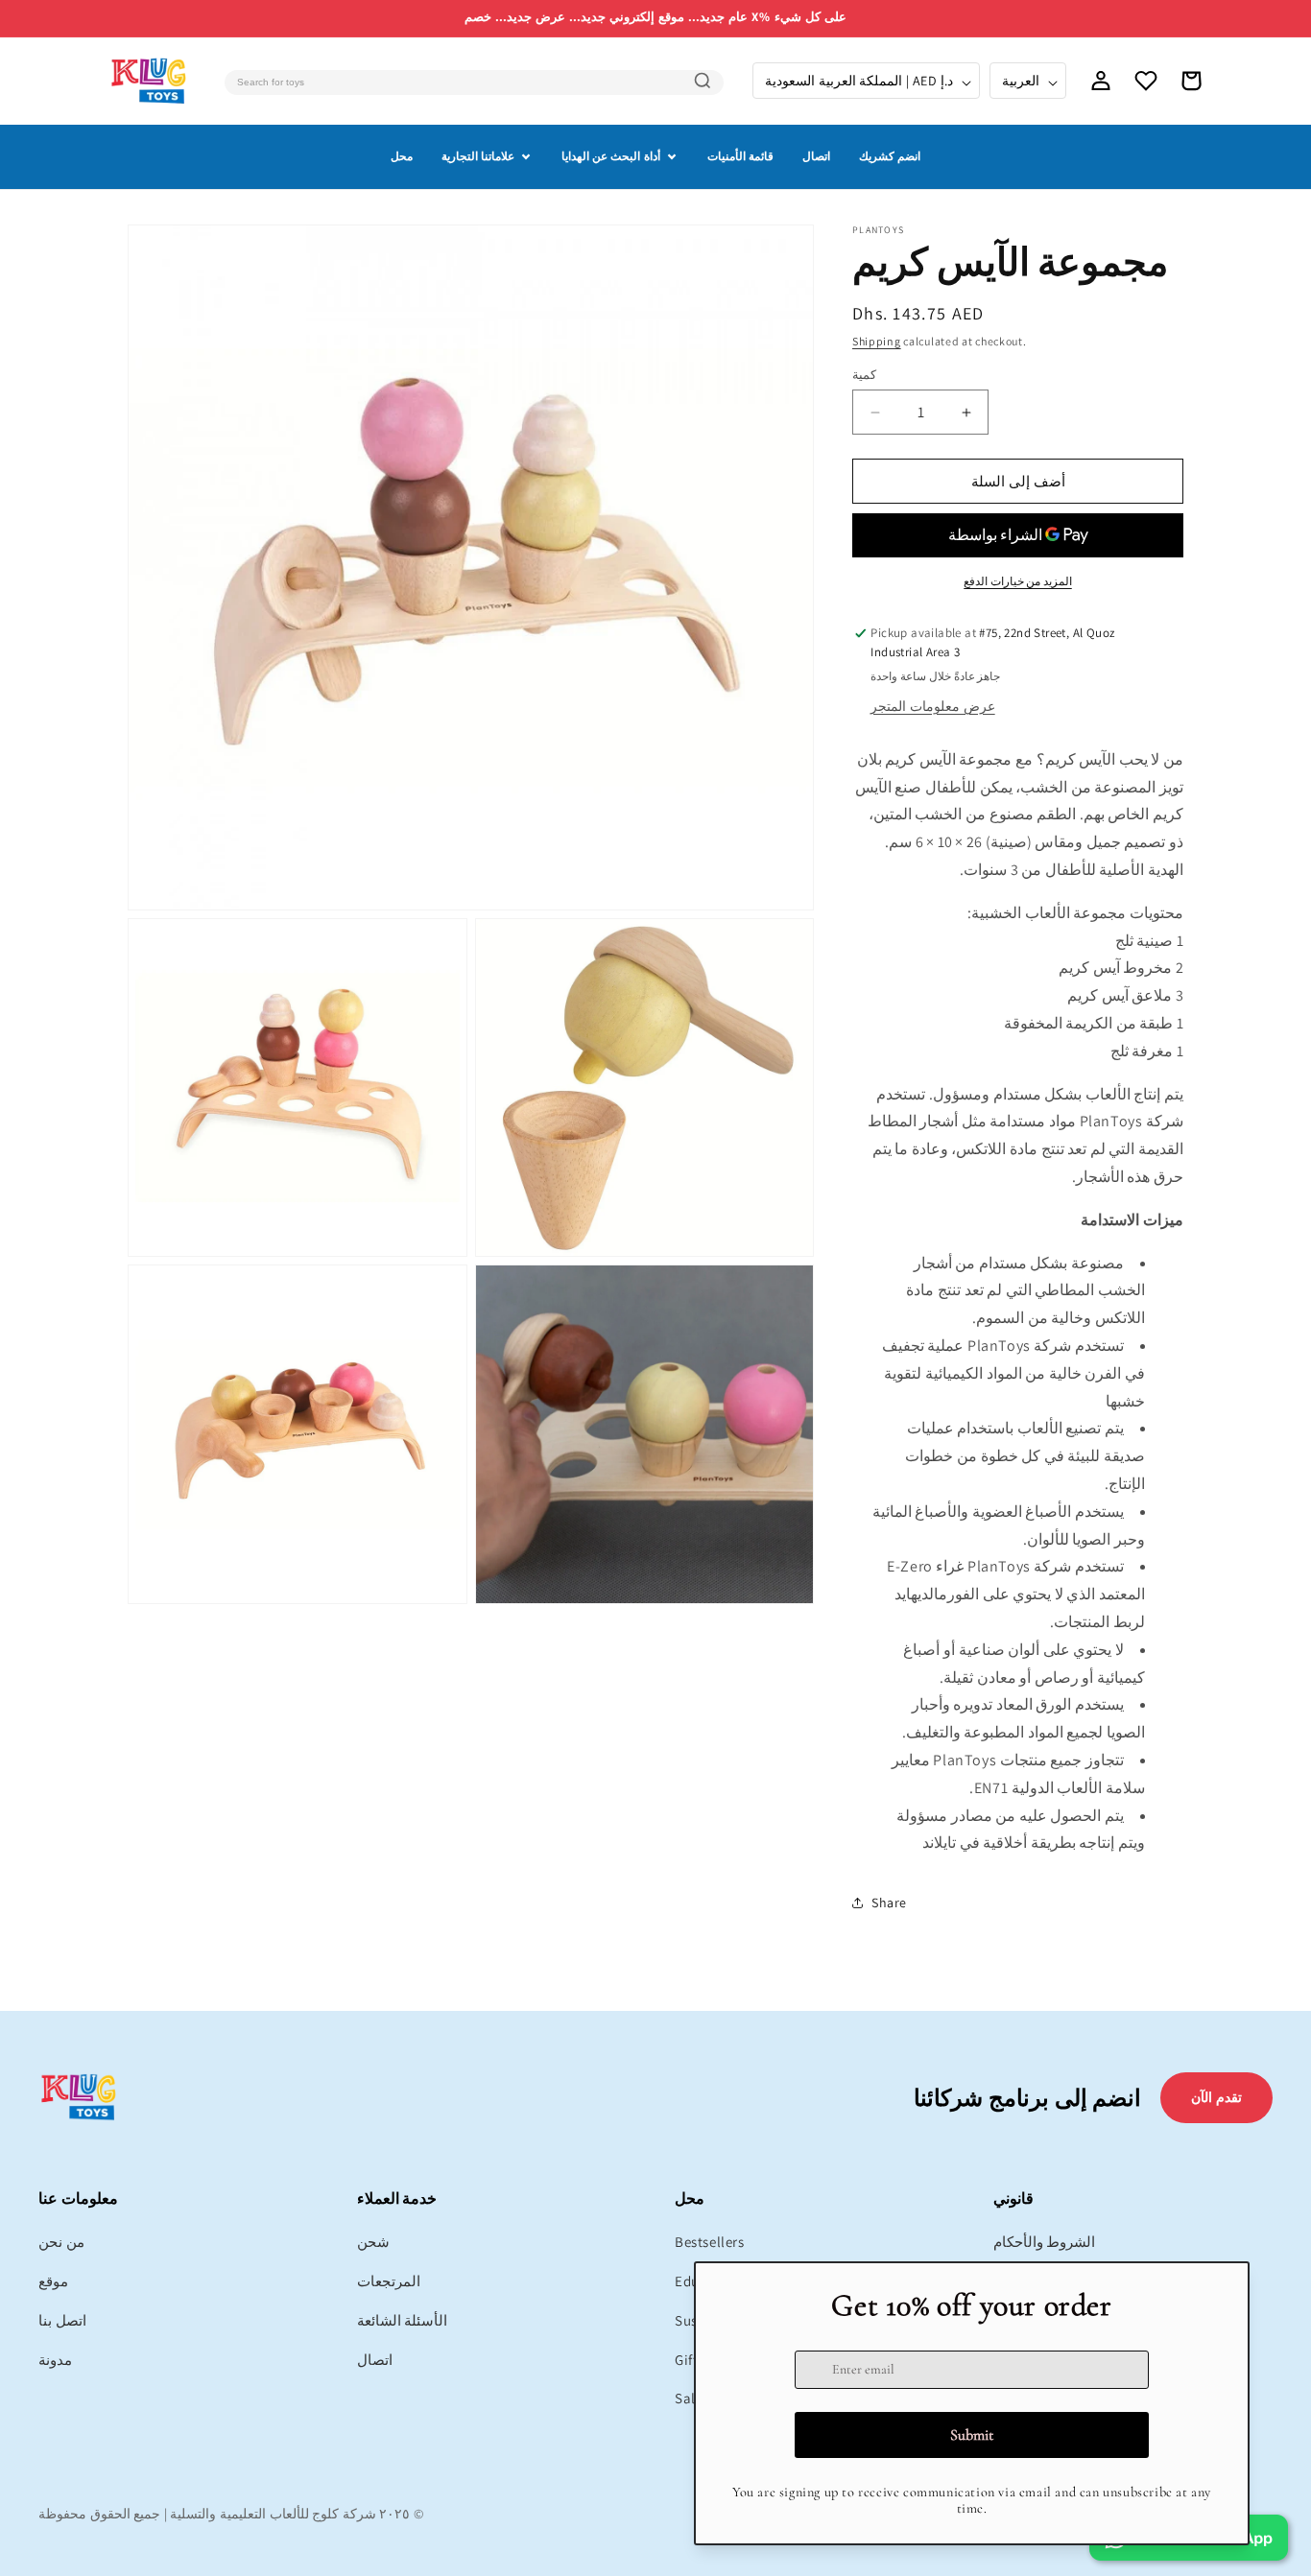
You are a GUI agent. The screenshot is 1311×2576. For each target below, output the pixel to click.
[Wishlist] (1146, 81)
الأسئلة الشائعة (403, 2320)
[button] (1191, 81)
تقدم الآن (1216, 2097)
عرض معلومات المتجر (932, 706)
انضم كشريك (890, 156)
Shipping (877, 341)
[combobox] (474, 83)
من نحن (61, 2242)
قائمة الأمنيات (740, 156)
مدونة (55, 2360)
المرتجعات (389, 2281)
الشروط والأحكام (1045, 2242)
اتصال (816, 156)
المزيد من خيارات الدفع (1018, 581)
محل (402, 156)
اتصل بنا (62, 2320)
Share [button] (889, 1902)
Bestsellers (710, 2242)
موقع (53, 2281)
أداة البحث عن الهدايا (611, 156)
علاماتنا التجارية (478, 156)
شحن (373, 2242)
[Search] (703, 81)
